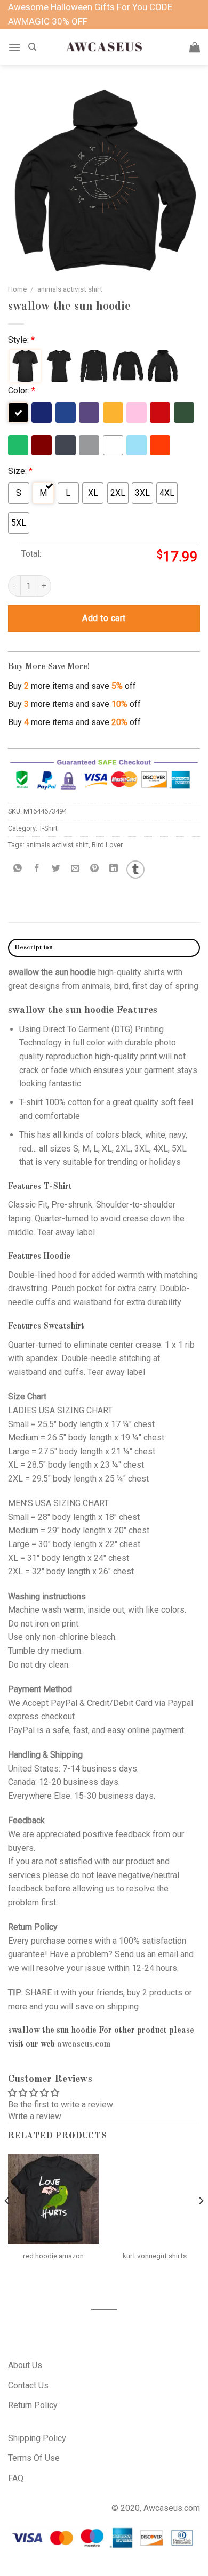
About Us (25, 2365)
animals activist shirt (70, 289)
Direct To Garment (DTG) (88, 1029)
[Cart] (195, 47)
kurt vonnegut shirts (155, 2256)
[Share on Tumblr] (135, 870)
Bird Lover (107, 845)
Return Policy (33, 2405)
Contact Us (28, 2385)
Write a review (35, 2116)
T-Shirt (48, 828)
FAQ (16, 2478)
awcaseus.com (84, 2044)
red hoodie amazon (53, 2256)
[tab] (104, 948)
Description (34, 948)
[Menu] (14, 47)
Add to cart (104, 618)
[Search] (32, 47)
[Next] (201, 2222)
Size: (20, 471)
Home (17, 289)
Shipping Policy (37, 2438)
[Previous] (7, 2222)
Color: (22, 391)
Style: (21, 340)
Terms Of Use (34, 2458)
